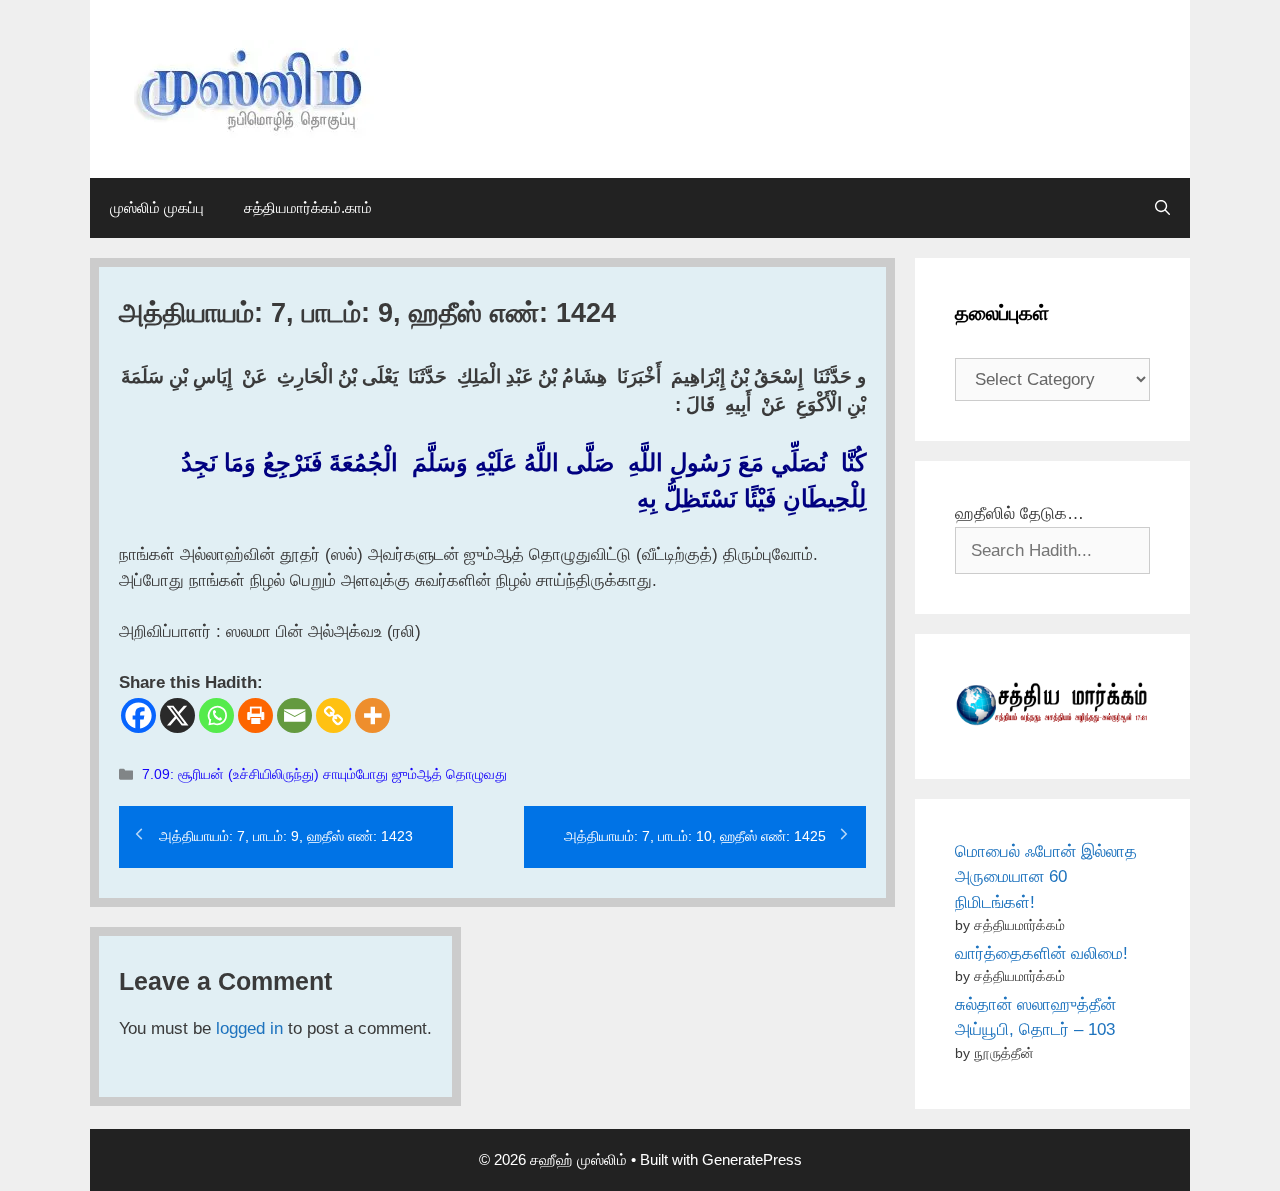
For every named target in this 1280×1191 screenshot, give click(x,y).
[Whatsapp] (216, 715)
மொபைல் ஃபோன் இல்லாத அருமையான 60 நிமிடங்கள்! (1046, 877)
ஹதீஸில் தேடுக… (1019, 513)
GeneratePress (752, 1159)
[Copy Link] (333, 715)
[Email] (294, 715)
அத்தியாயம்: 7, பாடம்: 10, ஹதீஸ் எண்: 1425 (695, 836)
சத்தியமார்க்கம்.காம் (308, 207)
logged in (249, 1028)
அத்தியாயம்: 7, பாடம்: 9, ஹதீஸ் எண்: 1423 (286, 836)
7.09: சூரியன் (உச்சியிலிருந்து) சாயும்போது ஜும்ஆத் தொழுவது (324, 774)
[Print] (255, 715)
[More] (372, 715)
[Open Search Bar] (1162, 208)
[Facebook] (138, 715)
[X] (177, 715)
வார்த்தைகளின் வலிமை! (1041, 953)
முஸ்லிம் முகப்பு (157, 207)
